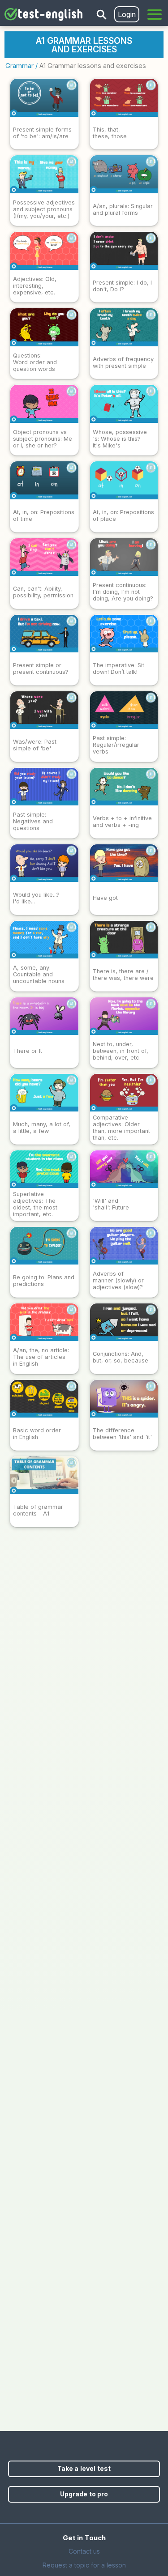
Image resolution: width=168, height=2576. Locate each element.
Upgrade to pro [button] (84, 2494)
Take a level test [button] (84, 2468)
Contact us (84, 2551)
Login (127, 14)
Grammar (19, 66)
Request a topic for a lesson (84, 2565)
